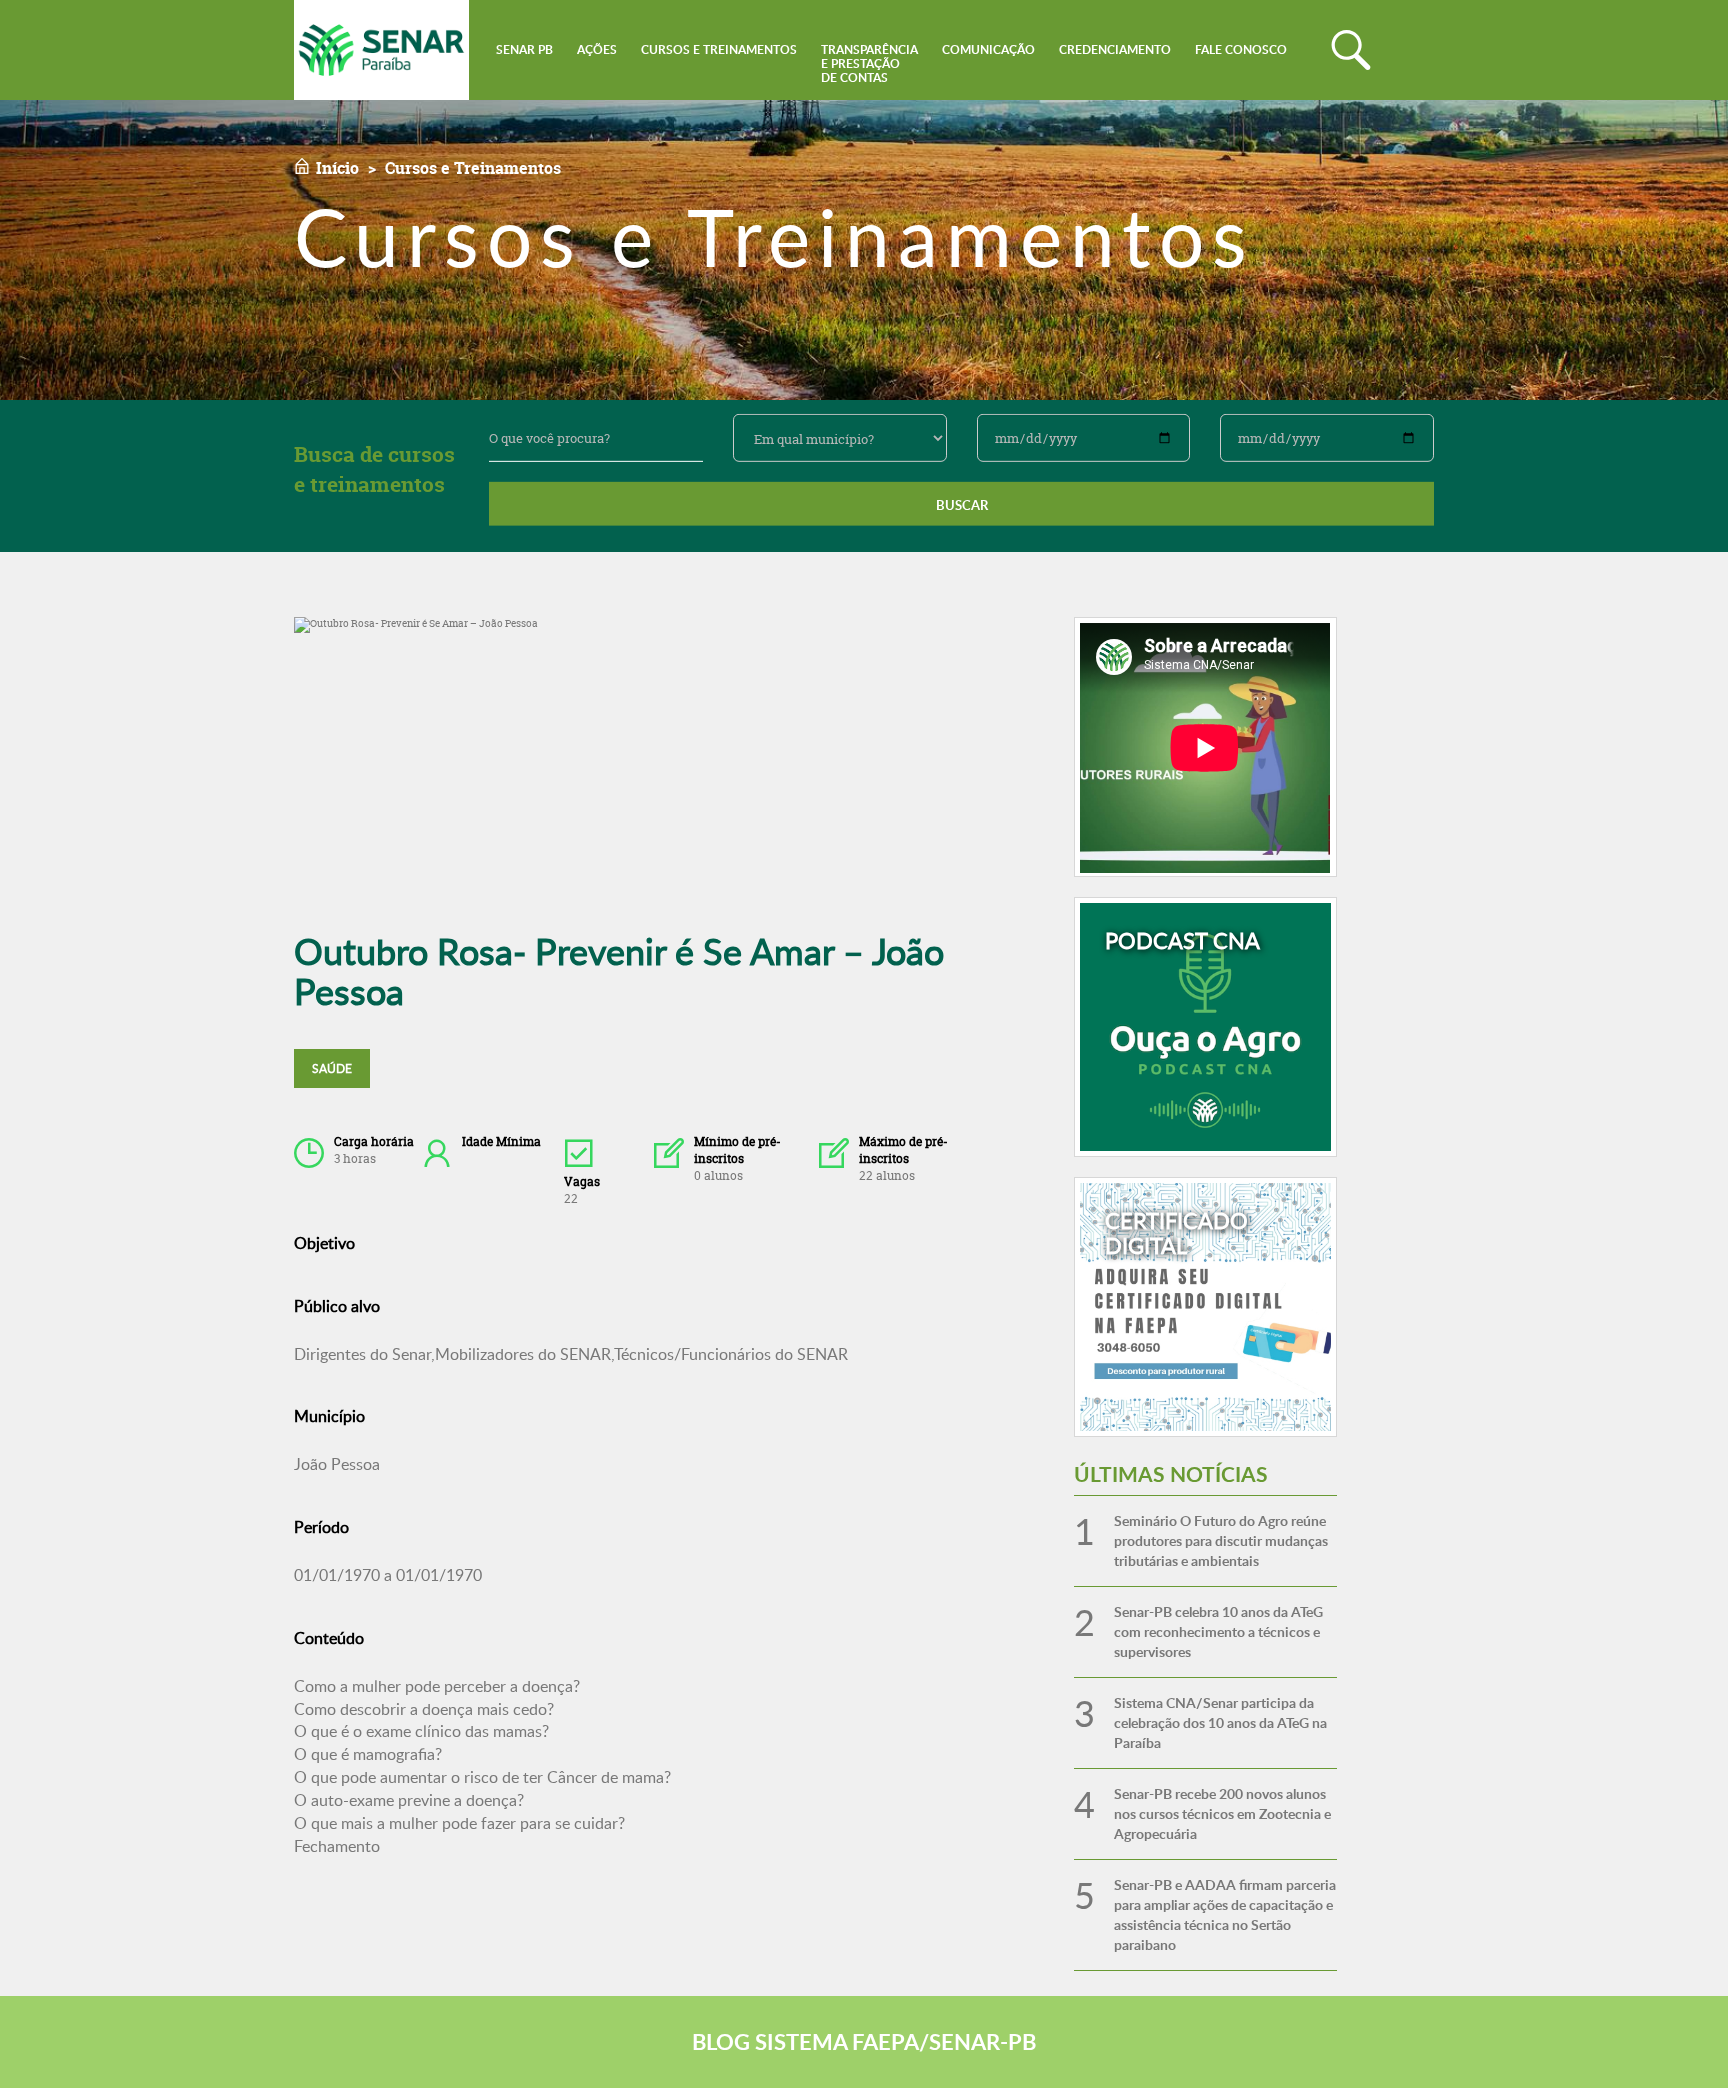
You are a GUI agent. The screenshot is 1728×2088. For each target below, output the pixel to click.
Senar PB (524, 49)
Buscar (962, 505)
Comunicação (988, 49)
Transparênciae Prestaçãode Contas (869, 63)
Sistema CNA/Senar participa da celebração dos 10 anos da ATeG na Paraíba (1220, 1722)
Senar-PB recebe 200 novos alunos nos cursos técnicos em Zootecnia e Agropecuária (1222, 1813)
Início (337, 168)
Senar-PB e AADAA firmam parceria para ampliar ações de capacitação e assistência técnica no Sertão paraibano (1225, 1914)
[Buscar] (1351, 50)
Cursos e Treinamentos (719, 49)
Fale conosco (1241, 49)
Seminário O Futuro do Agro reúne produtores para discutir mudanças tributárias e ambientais (1221, 1540)
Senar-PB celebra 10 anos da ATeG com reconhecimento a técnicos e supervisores (1218, 1631)
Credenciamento (1115, 49)
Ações (597, 49)
